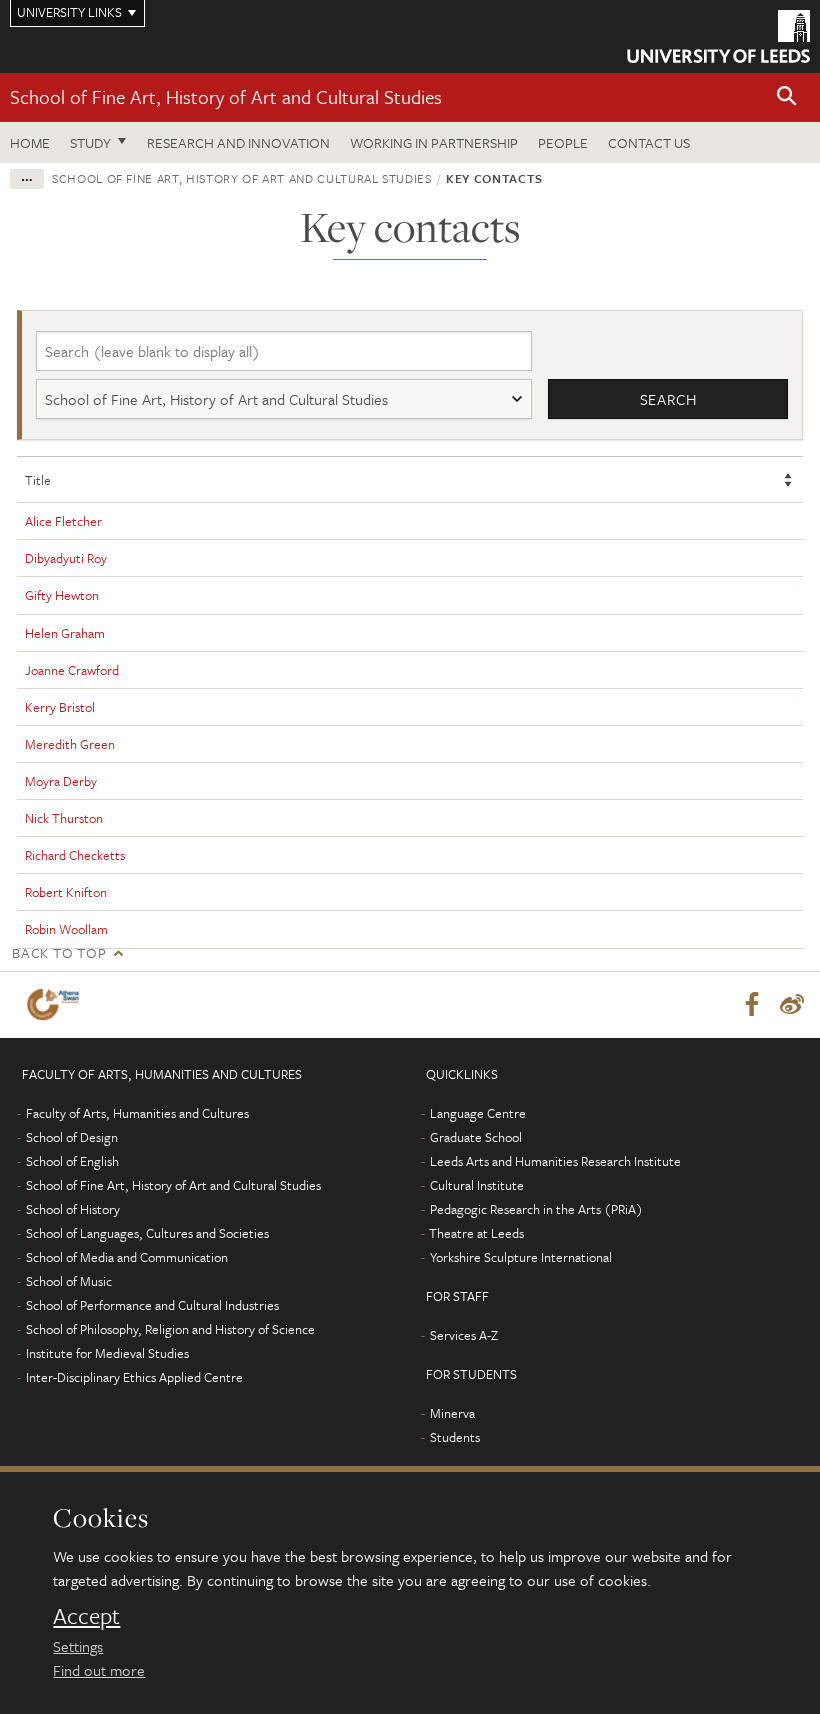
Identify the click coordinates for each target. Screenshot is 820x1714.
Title (38, 480)
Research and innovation (238, 142)
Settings (78, 1646)
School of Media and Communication (127, 1257)
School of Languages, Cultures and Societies (147, 1233)
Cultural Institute (477, 1185)
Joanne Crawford (72, 670)
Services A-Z (464, 1335)
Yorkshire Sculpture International (521, 1257)
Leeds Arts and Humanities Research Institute (555, 1161)
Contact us (649, 142)
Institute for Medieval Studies (107, 1353)
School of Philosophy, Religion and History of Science (170, 1329)
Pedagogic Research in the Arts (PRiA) (536, 1209)
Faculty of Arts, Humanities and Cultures (137, 1113)
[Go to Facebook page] (752, 1005)
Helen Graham (65, 633)
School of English (72, 1161)
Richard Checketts (75, 855)
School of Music (69, 1281)
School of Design (72, 1137)
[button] (787, 97)
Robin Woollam (66, 929)
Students (455, 1437)
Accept (86, 1616)
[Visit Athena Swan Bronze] (57, 1004)
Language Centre (478, 1113)
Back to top (59, 952)
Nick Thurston (64, 818)
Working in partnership (434, 142)
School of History (73, 1209)
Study (90, 142)
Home (30, 142)
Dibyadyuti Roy (66, 558)
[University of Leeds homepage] (718, 36)
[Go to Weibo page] (792, 1005)
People (563, 142)
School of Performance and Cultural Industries (152, 1305)
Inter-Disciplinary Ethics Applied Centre (134, 1377)
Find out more (99, 1670)
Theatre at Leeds (476, 1233)
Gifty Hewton (62, 595)
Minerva (452, 1413)
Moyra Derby (61, 781)
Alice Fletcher (63, 521)
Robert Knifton (66, 892)
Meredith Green (70, 744)
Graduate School (476, 1137)
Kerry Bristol (60, 707)
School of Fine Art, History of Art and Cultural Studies (226, 96)
